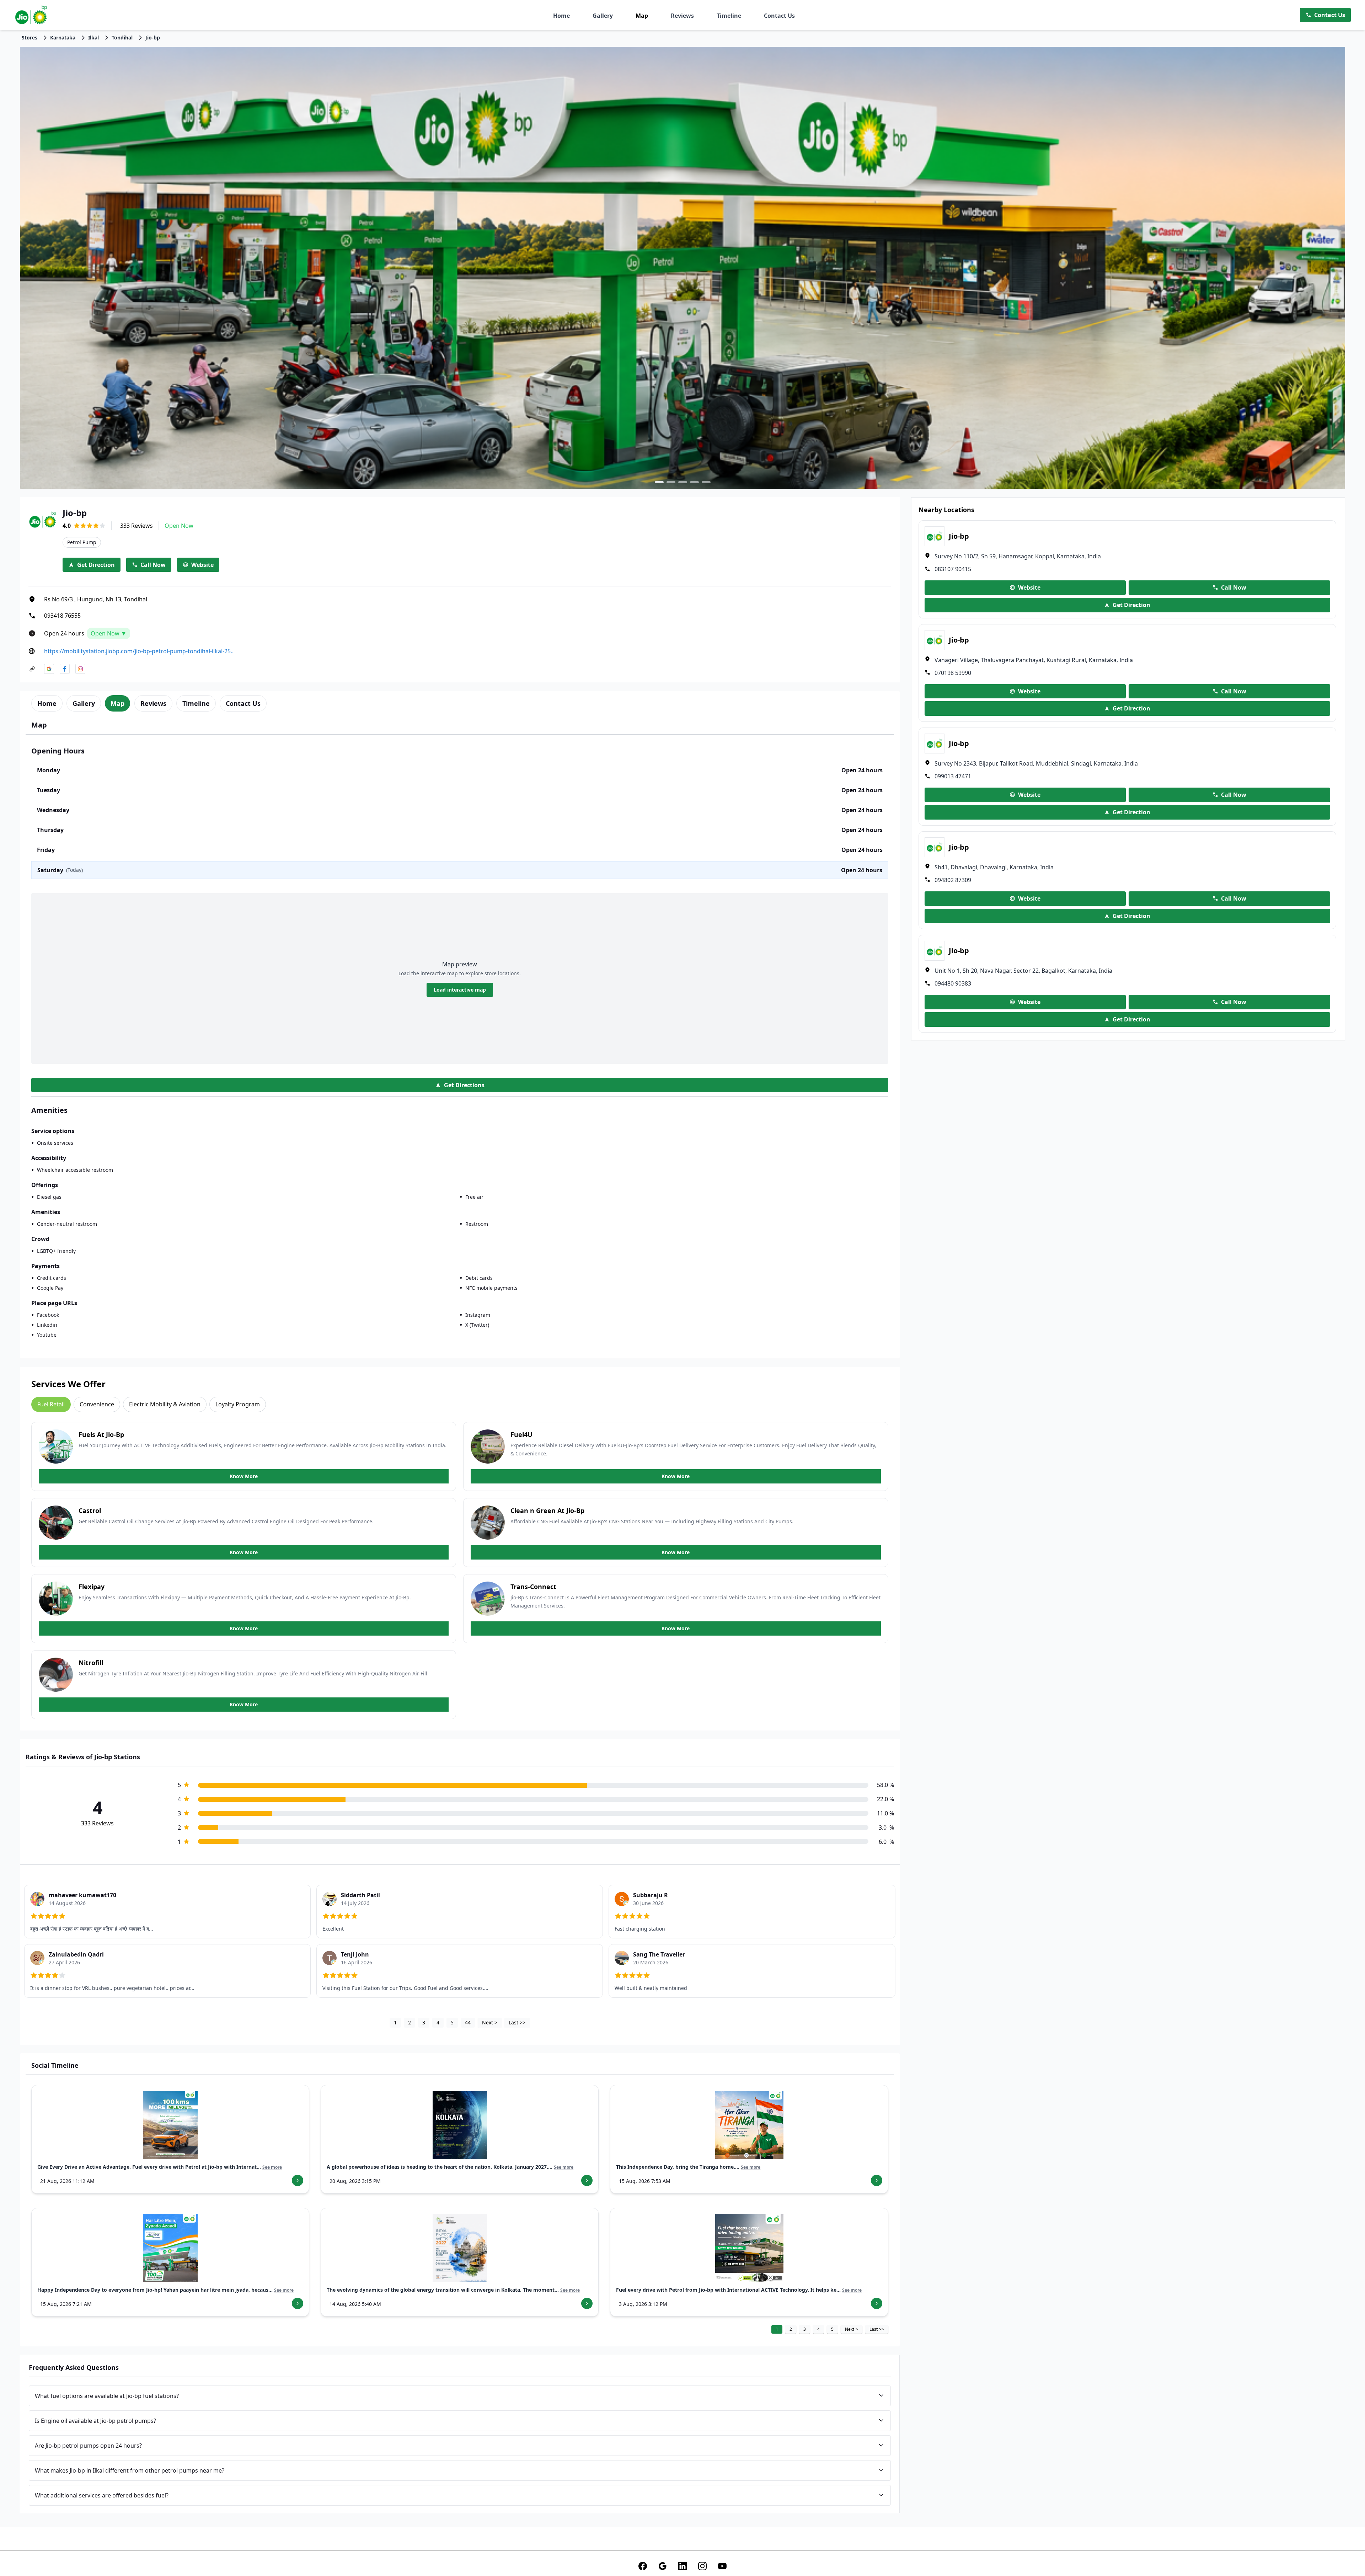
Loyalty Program (238, 1404)
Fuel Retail (51, 1404)
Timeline (729, 16)
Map (642, 16)
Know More (244, 1476)
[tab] (47, 703)
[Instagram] (702, 2566)
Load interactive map (460, 990)
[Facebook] (643, 2566)
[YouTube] (722, 2566)
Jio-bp (153, 37)
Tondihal (122, 37)
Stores (30, 37)
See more (272, 2167)
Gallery (603, 16)
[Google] (663, 2566)
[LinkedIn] (682, 2566)
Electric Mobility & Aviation (165, 1404)
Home (561, 16)
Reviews (682, 16)
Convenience (97, 1404)
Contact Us (779, 16)
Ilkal (93, 37)
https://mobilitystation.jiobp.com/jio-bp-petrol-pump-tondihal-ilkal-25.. (139, 651)
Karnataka (63, 37)
